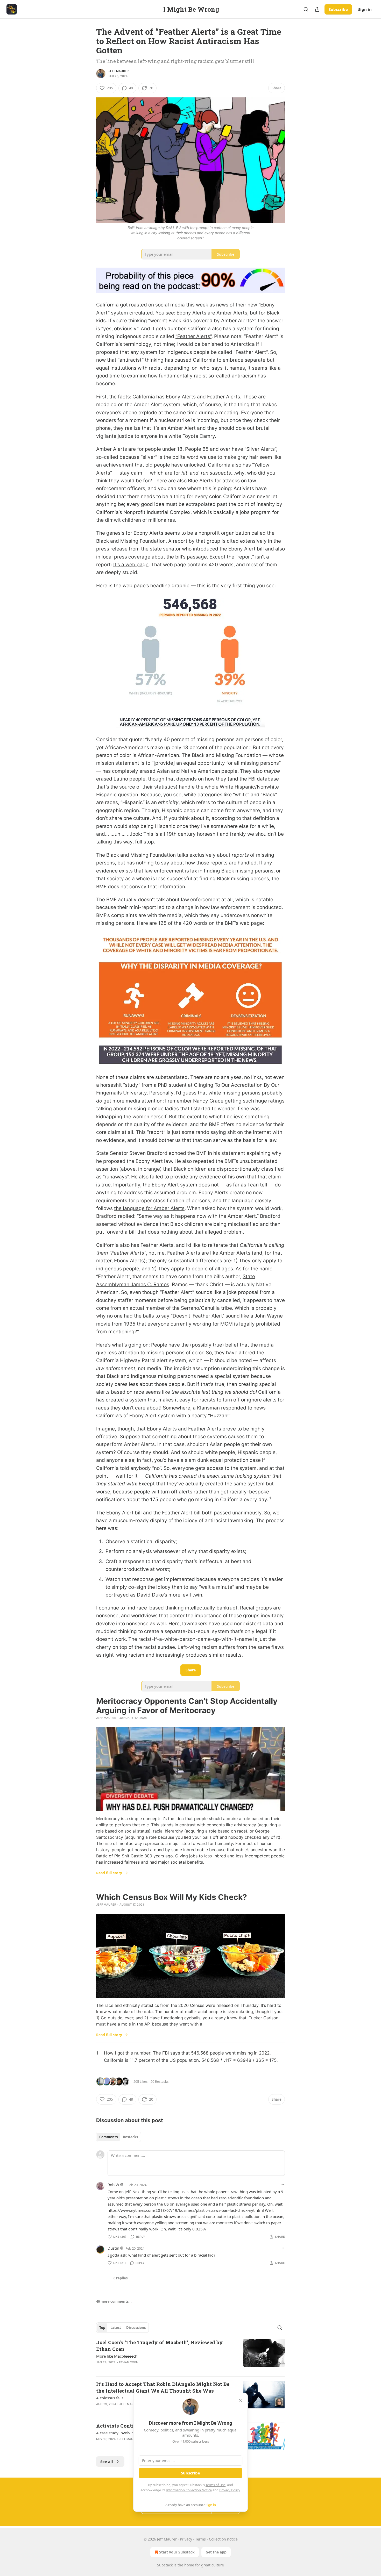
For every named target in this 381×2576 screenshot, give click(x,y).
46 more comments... (114, 2301)
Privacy (186, 2539)
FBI (166, 2053)
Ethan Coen (129, 2362)
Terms (200, 2539)
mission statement (118, 763)
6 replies (121, 2278)
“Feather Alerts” (193, 336)
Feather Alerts (157, 1245)
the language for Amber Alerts (149, 1208)
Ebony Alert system (174, 1185)
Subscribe (338, 9)
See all (107, 2461)
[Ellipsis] (282, 2185)
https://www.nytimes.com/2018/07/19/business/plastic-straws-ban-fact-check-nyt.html (186, 2210)
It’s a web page (131, 565)
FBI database (264, 779)
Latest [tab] (116, 2328)
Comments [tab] (108, 2137)
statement (233, 1153)
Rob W (113, 2185)
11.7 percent (142, 2060)
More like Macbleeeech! (117, 2356)
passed (222, 1513)
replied (126, 1216)
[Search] (306, 9)
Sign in (365, 9)
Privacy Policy (230, 2490)
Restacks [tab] (130, 2137)
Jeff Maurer (119, 71)
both (207, 1513)
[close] (240, 2400)
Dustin (113, 2248)
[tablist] (119, 2137)
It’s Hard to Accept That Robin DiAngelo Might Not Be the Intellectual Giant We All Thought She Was (163, 2387)
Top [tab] (102, 2328)
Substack (165, 2565)
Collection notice (223, 2539)
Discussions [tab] (136, 2328)
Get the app (216, 2552)
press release (112, 549)
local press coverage (126, 557)
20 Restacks (160, 2081)
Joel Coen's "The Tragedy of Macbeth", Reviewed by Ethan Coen (160, 2346)
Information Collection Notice (189, 2490)
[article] (190, 2356)
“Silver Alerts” (260, 449)
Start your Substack (177, 2552)
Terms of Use (216, 2485)
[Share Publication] (317, 9)
